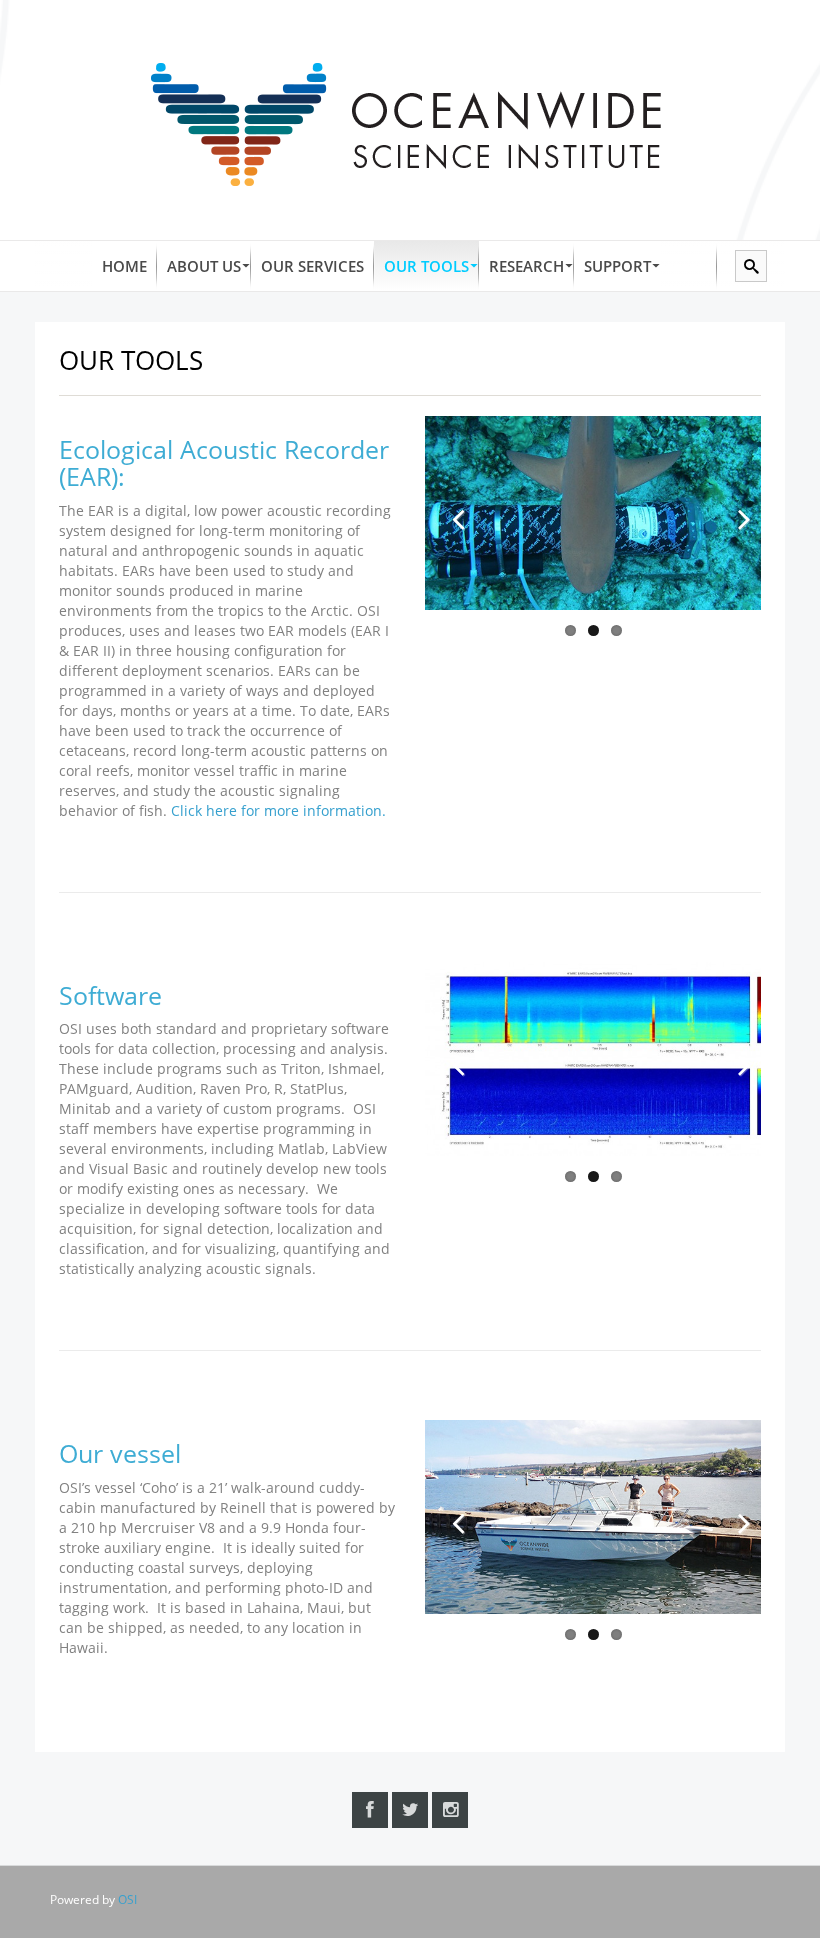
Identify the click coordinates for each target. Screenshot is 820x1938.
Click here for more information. (278, 810)
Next (731, 513)
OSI (127, 1899)
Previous (455, 513)
